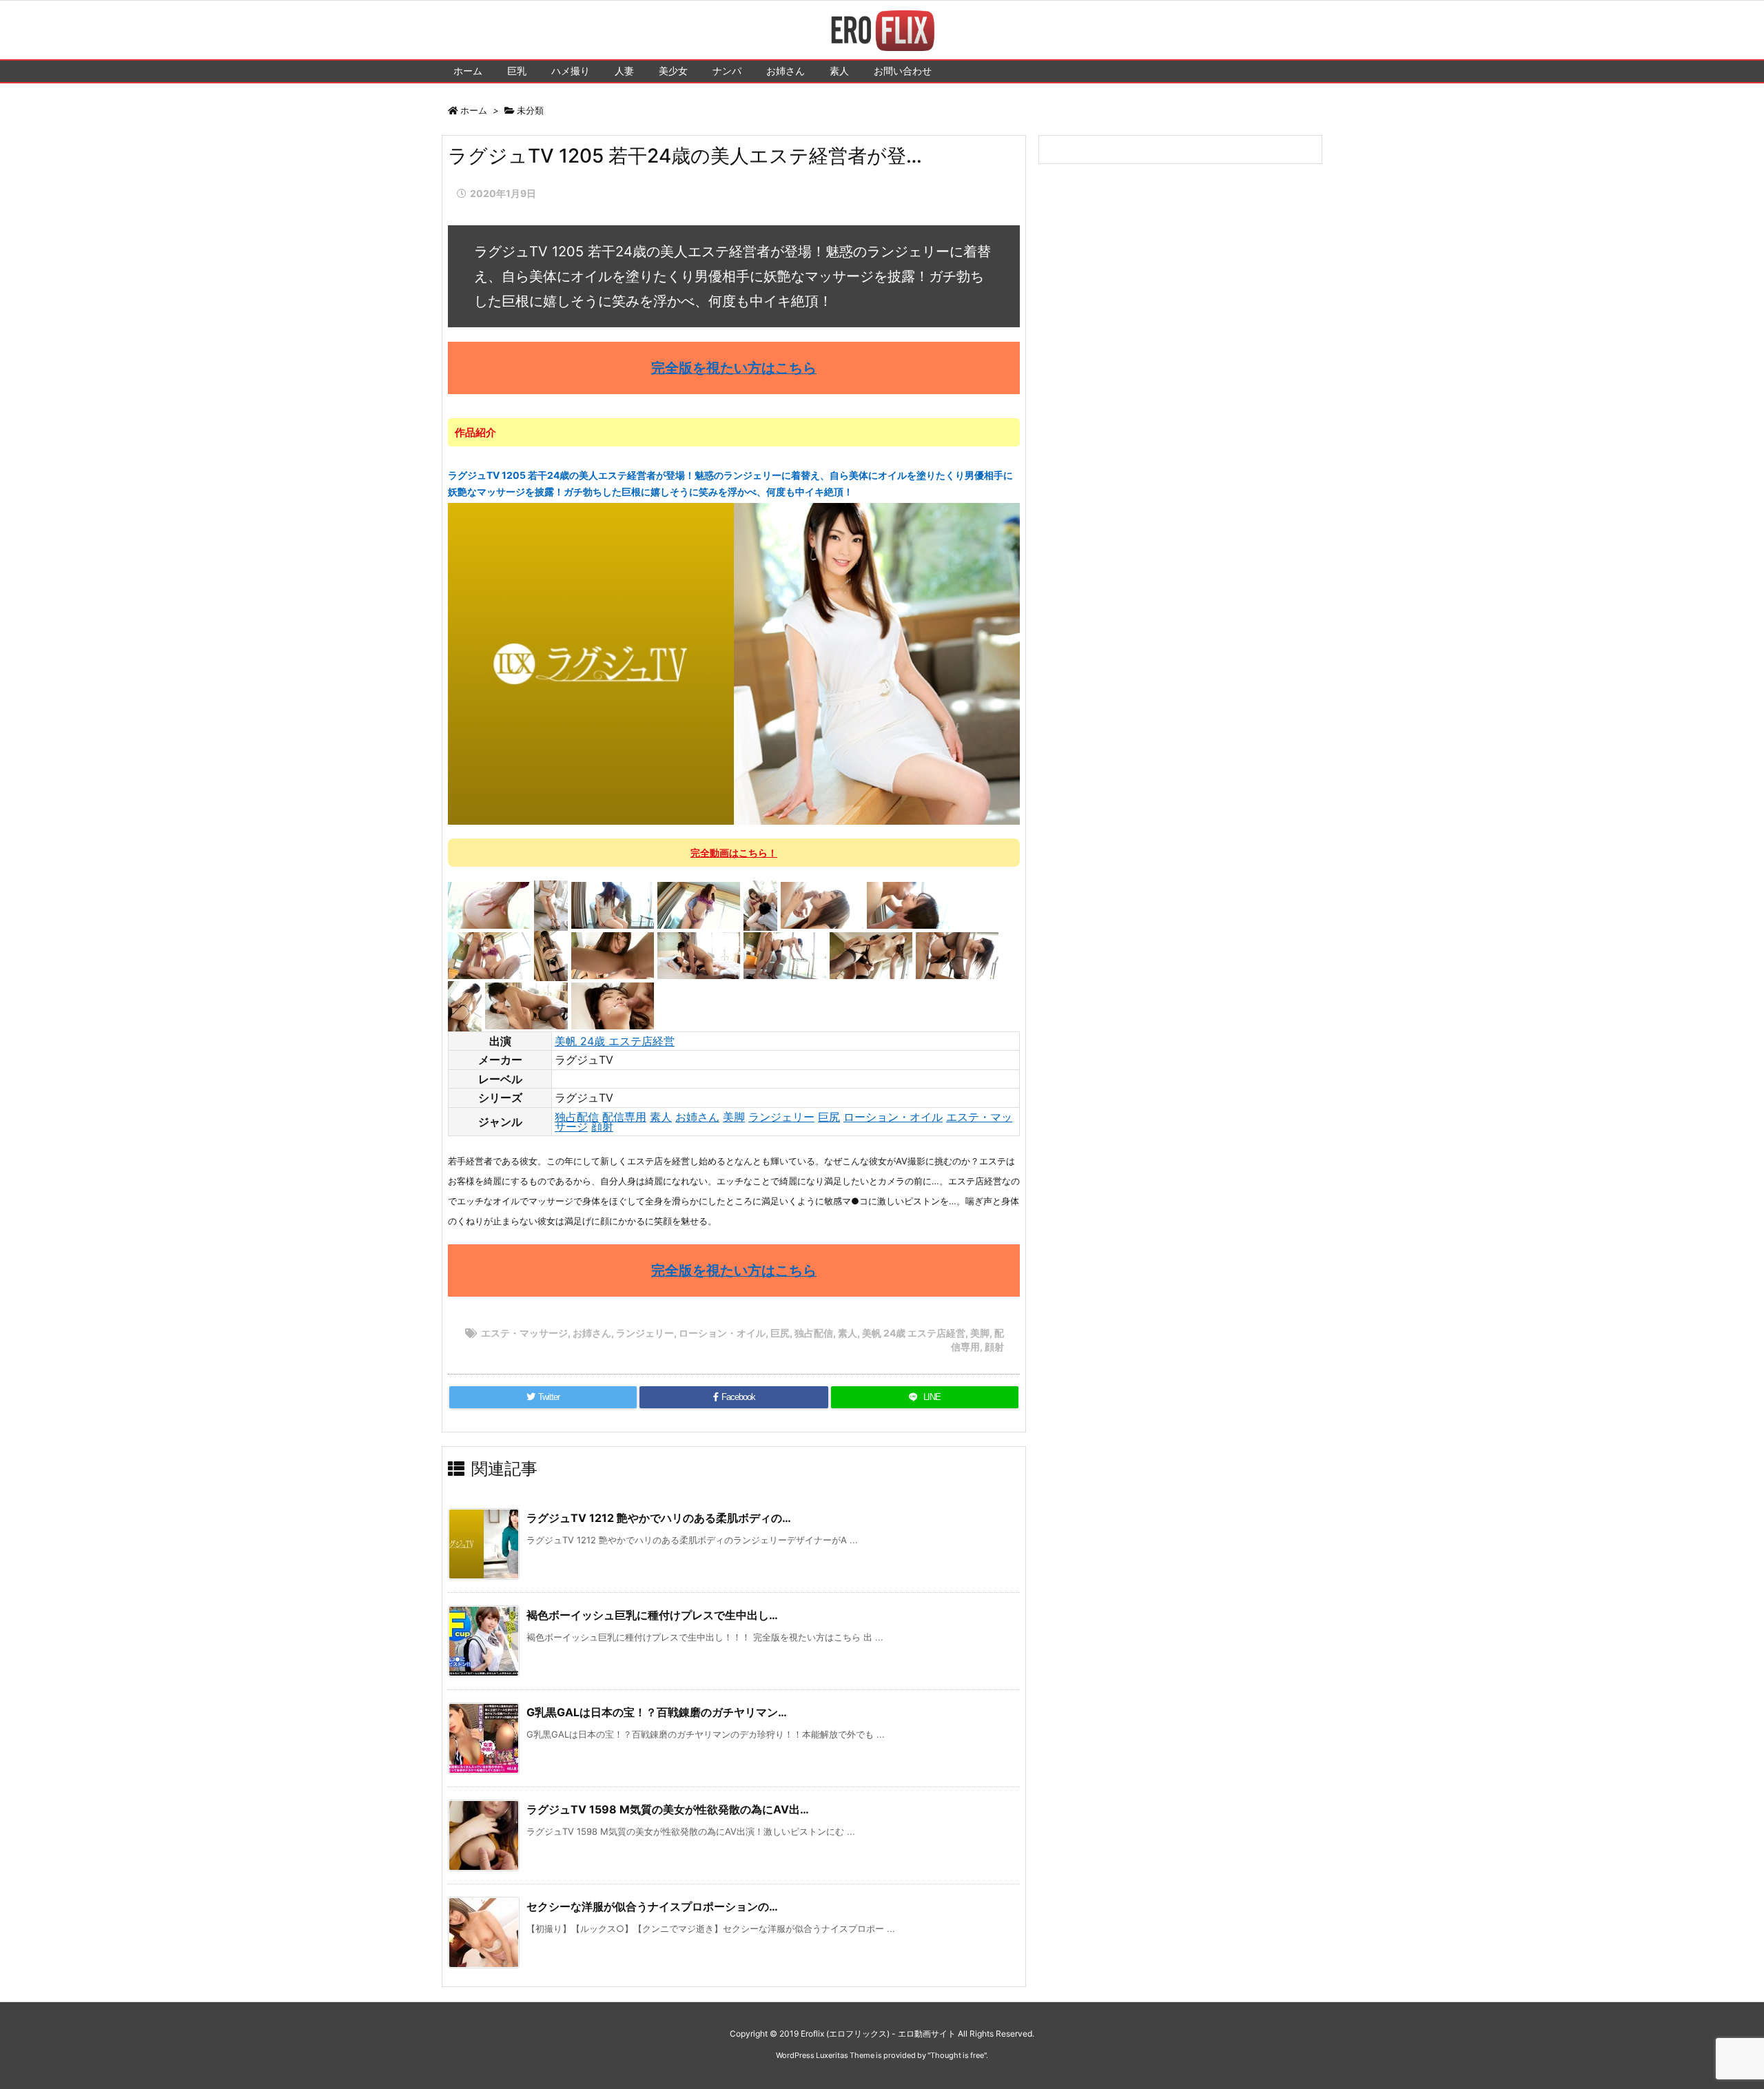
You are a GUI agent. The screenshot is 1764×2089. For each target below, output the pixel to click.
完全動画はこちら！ (734, 853)
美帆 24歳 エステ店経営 (615, 1041)
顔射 (602, 1126)
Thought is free (957, 2055)
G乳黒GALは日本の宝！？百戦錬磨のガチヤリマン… (657, 1712)
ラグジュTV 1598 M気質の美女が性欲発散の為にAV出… (668, 1809)
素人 (661, 1117)
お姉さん (697, 1117)
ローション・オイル (893, 1117)
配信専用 (624, 1117)
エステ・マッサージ (524, 1333)
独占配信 (577, 1117)
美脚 (734, 1117)
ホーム (474, 110)
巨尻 (829, 1117)
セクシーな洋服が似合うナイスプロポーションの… (652, 1906)
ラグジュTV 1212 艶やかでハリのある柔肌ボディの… (659, 1518)
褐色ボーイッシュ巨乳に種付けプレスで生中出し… (652, 1615)
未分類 (530, 110)
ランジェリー (781, 1117)
